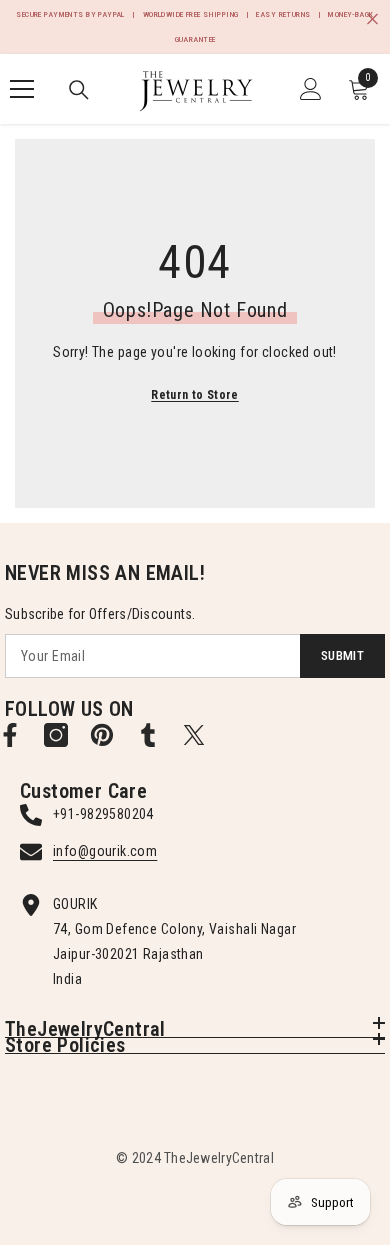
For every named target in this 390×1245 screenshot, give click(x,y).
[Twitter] (194, 735)
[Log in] (311, 89)
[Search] (79, 90)
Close (372, 19)
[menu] (22, 89)
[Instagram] (56, 735)
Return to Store (194, 395)
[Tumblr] (148, 735)
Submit (342, 655)
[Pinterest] (102, 735)
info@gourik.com (105, 851)
